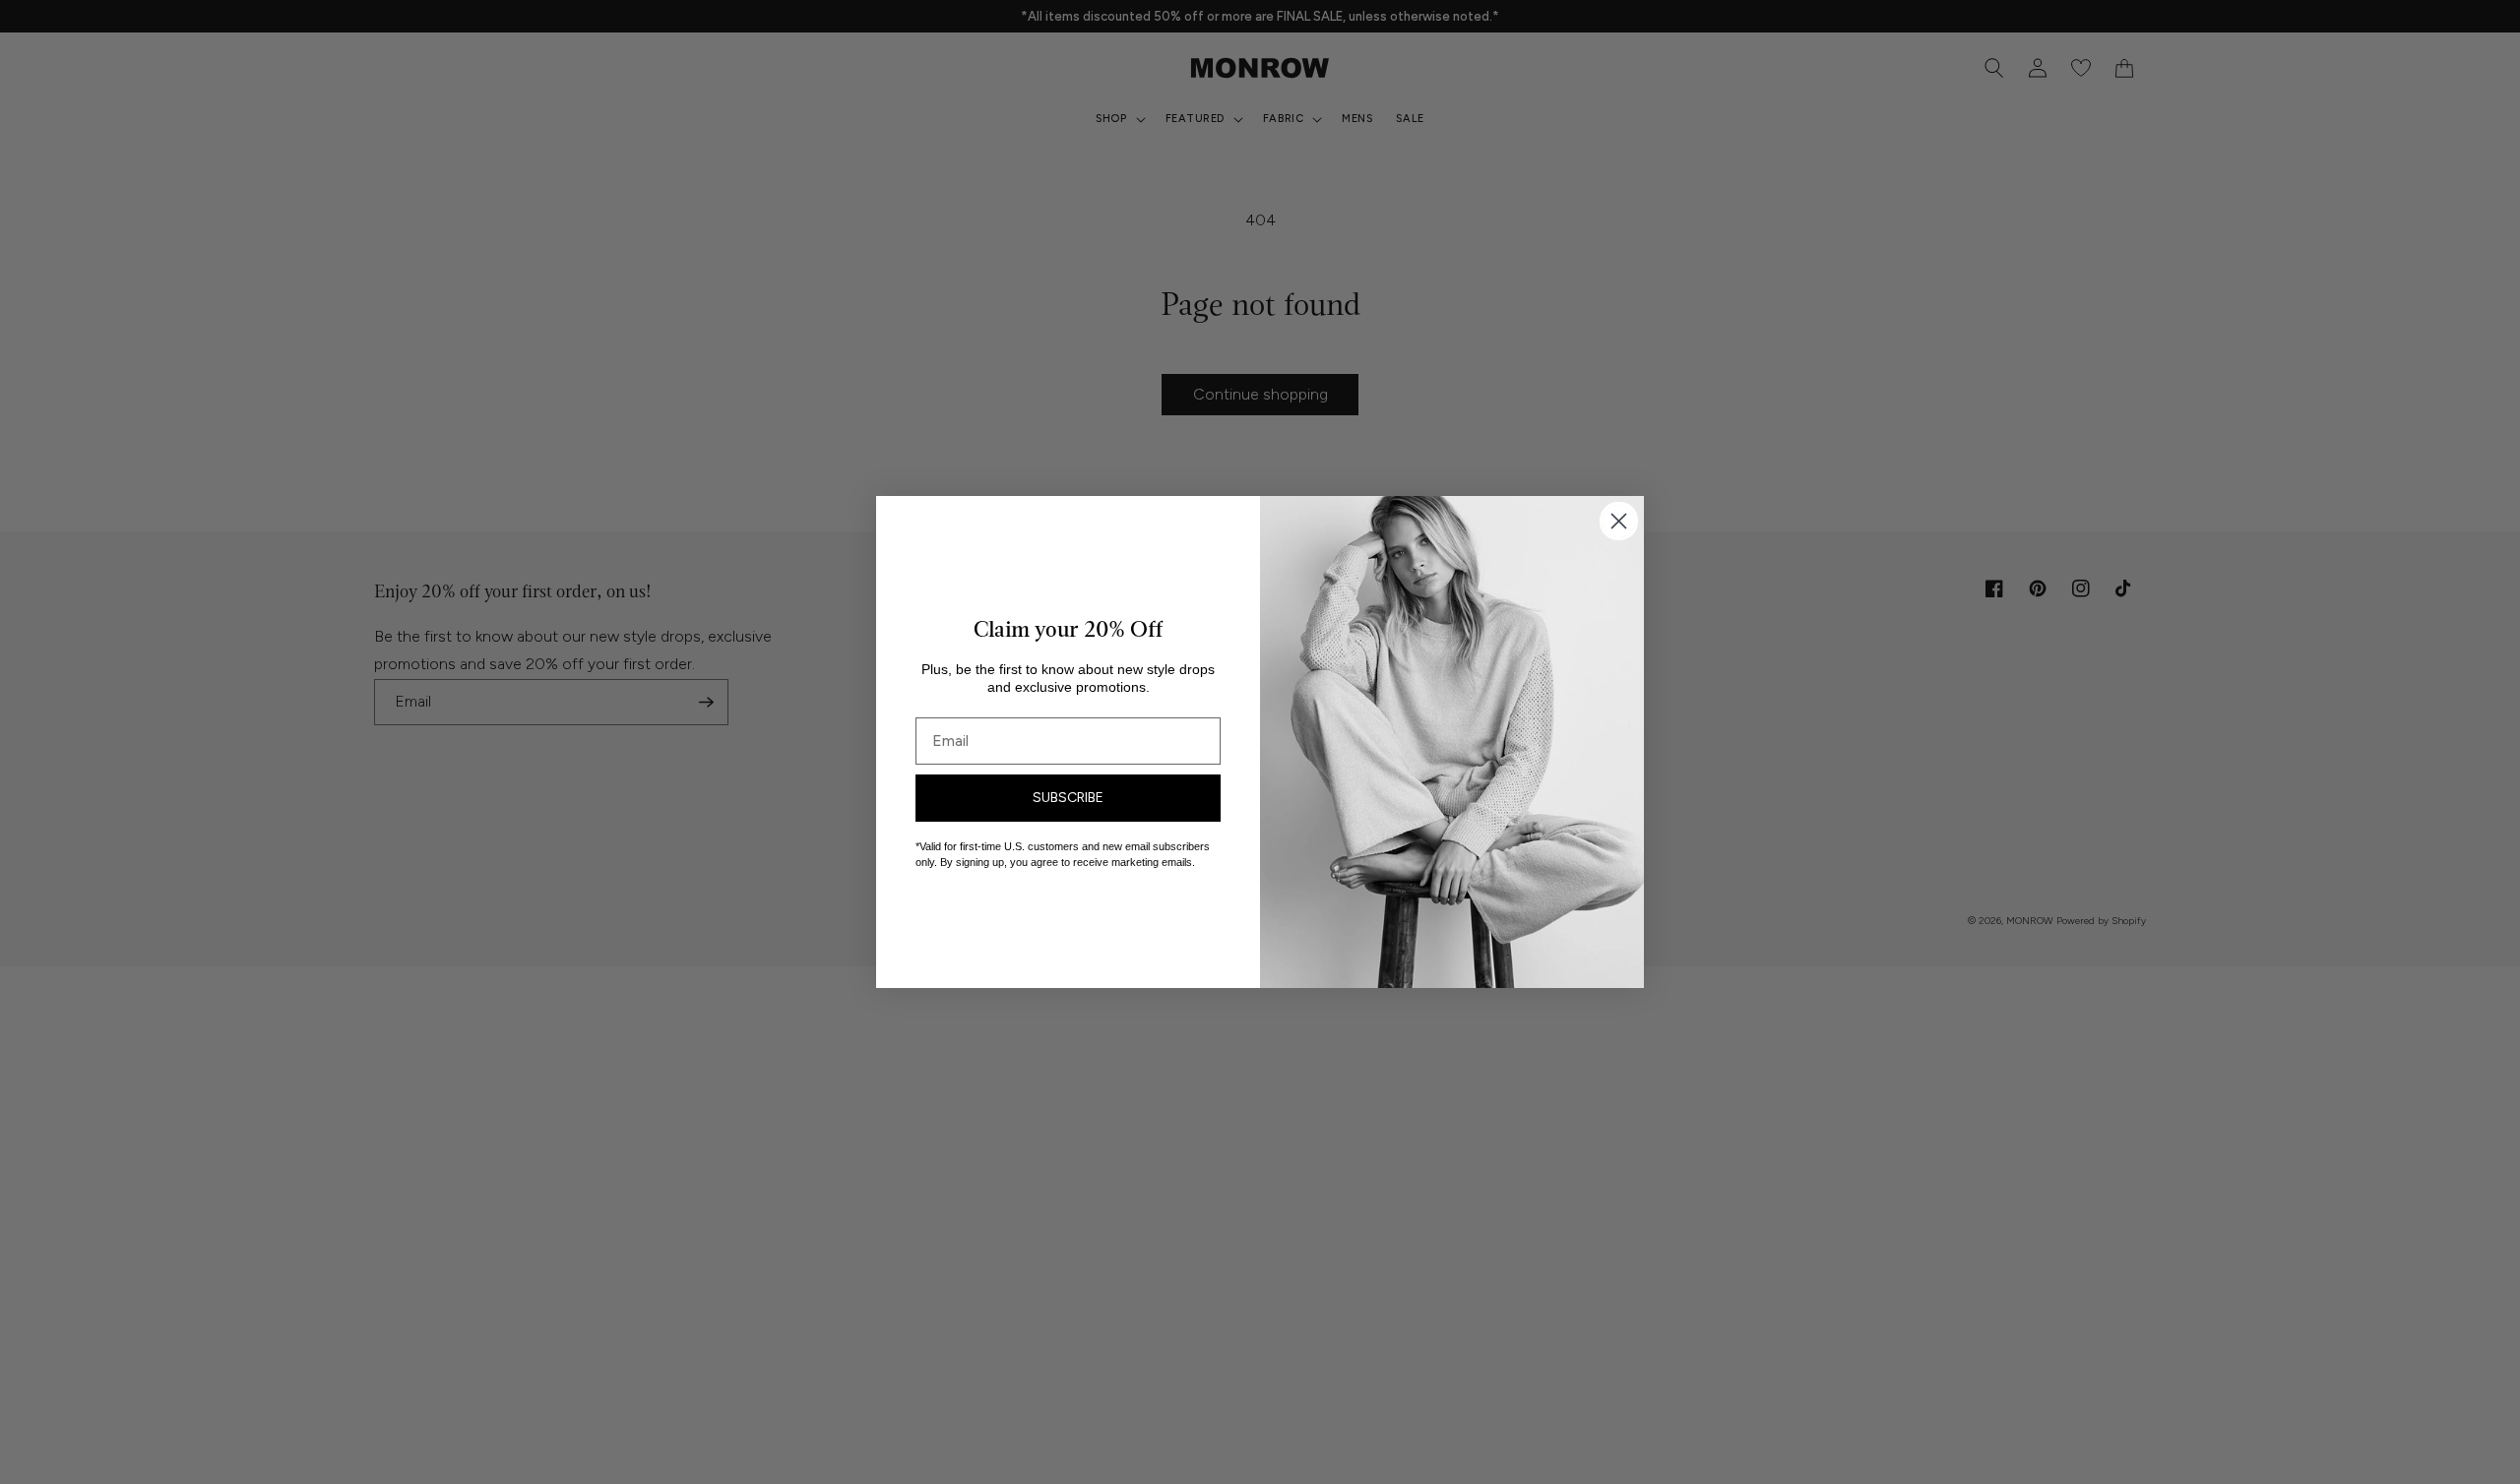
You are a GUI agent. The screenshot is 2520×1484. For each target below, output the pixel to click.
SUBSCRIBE (1068, 798)
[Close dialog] (1619, 521)
